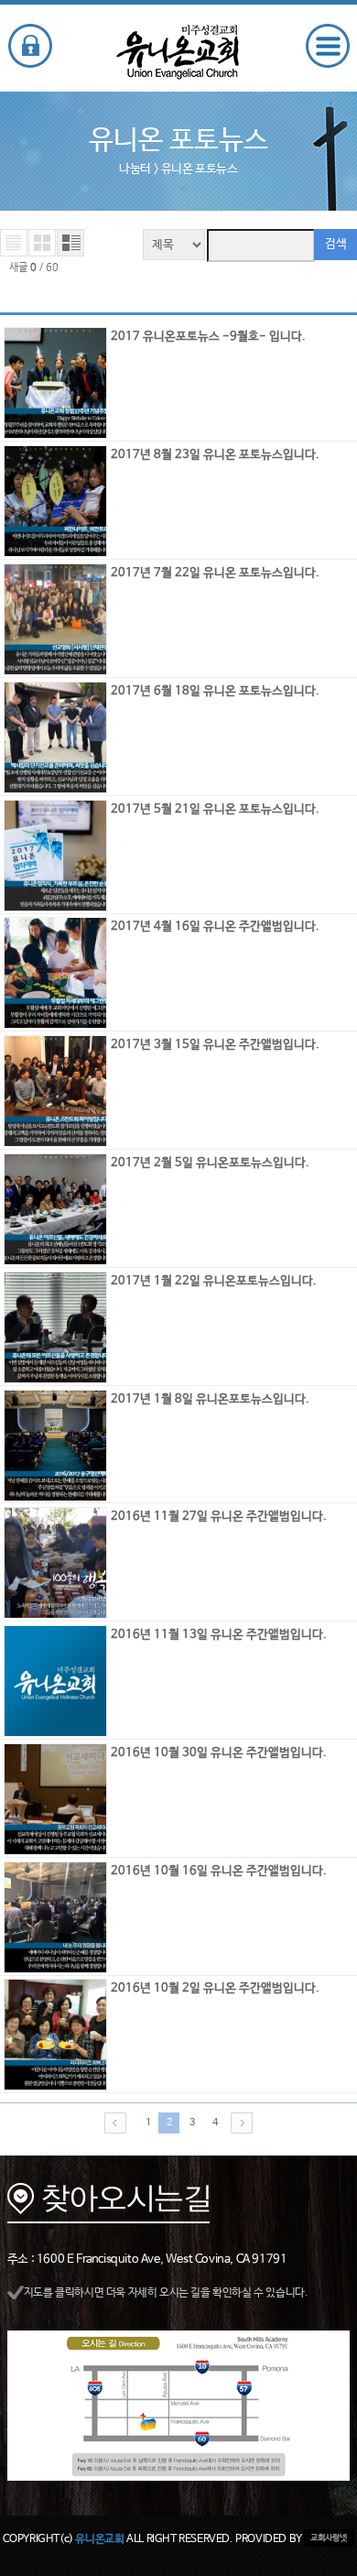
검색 (336, 244)
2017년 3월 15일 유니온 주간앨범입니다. (215, 1045)
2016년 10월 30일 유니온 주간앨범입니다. (219, 1753)
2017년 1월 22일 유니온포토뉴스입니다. (214, 1281)
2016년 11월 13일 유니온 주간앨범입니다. (219, 1635)
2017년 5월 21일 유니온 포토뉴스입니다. (215, 809)
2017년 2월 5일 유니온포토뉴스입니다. (210, 1163)
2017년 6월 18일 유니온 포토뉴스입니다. (215, 691)
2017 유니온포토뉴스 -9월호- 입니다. (208, 337)
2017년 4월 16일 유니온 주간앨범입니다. (215, 927)
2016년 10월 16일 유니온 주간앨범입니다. (219, 1871)
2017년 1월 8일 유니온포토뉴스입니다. (210, 1399)
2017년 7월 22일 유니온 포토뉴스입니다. (215, 573)
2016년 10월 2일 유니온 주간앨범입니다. (215, 1988)
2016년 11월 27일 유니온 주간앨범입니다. (219, 1517)
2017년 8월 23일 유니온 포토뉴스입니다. (215, 455)
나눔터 (135, 169)
